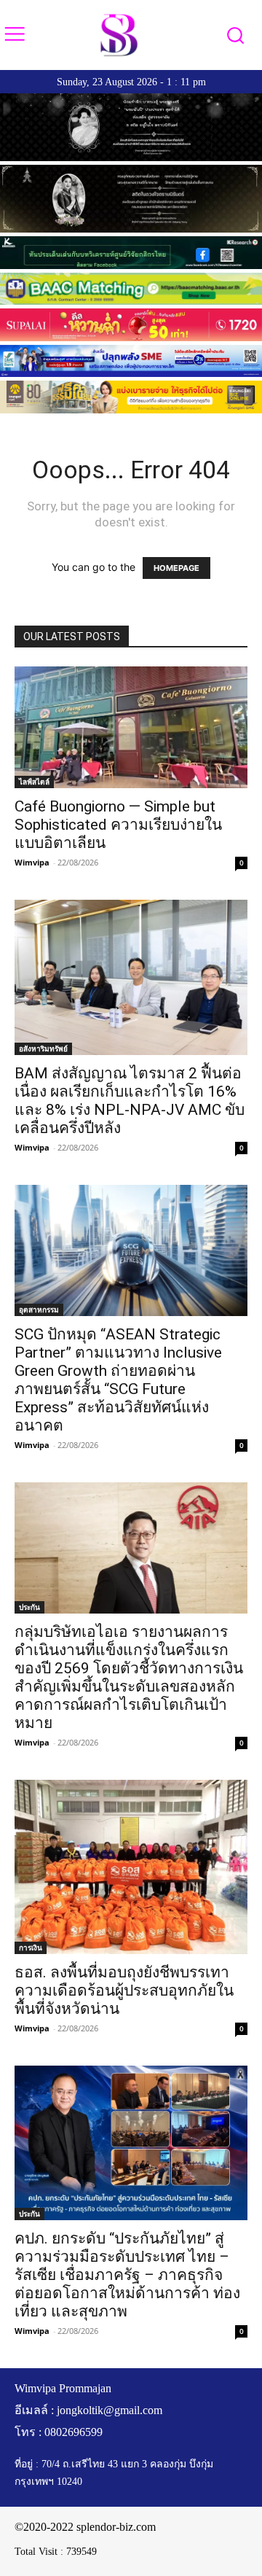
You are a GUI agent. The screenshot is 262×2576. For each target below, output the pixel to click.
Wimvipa (32, 862)
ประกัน (29, 1607)
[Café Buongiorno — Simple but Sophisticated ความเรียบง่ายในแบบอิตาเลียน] (131, 727)
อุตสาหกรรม (39, 1310)
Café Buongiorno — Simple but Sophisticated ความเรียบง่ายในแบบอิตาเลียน (118, 825)
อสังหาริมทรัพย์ (43, 1048)
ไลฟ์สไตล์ (34, 782)
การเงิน (31, 1947)
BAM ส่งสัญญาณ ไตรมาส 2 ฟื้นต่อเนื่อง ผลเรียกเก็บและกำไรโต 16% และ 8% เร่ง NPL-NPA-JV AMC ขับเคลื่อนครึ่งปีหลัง (130, 1101)
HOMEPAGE (176, 568)
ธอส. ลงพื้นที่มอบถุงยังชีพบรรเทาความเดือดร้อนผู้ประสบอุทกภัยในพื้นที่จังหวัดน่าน (124, 1991)
